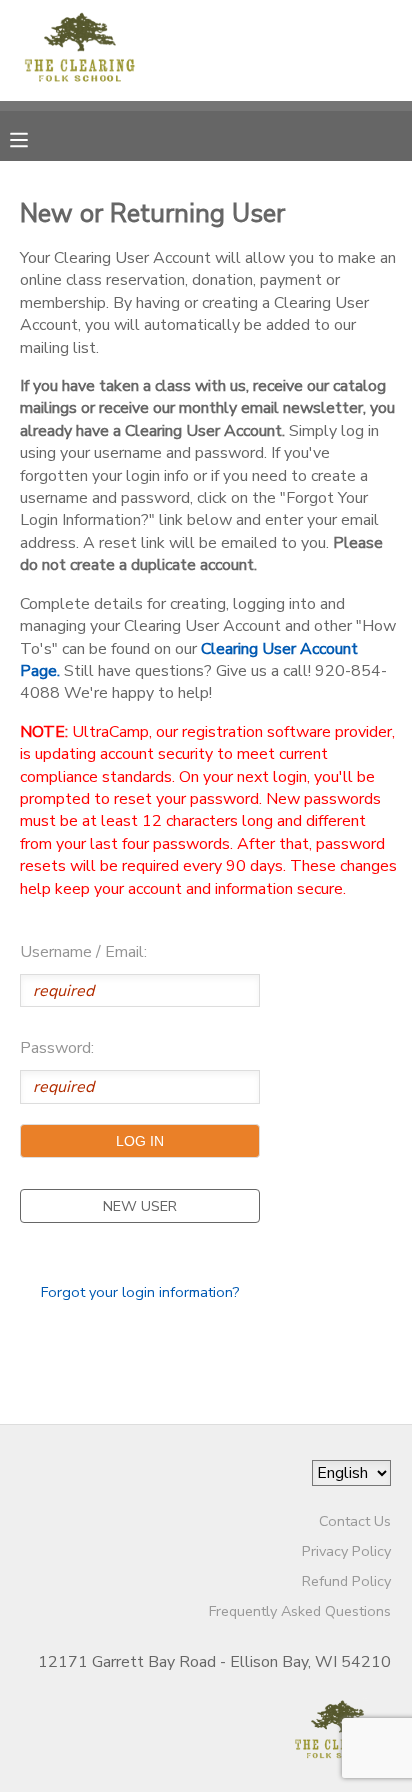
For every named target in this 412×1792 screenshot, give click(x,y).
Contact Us (355, 1521)
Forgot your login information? (140, 1292)
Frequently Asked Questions (300, 1611)
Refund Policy (346, 1581)
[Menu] (34, 138)
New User (140, 1206)
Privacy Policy (346, 1551)
